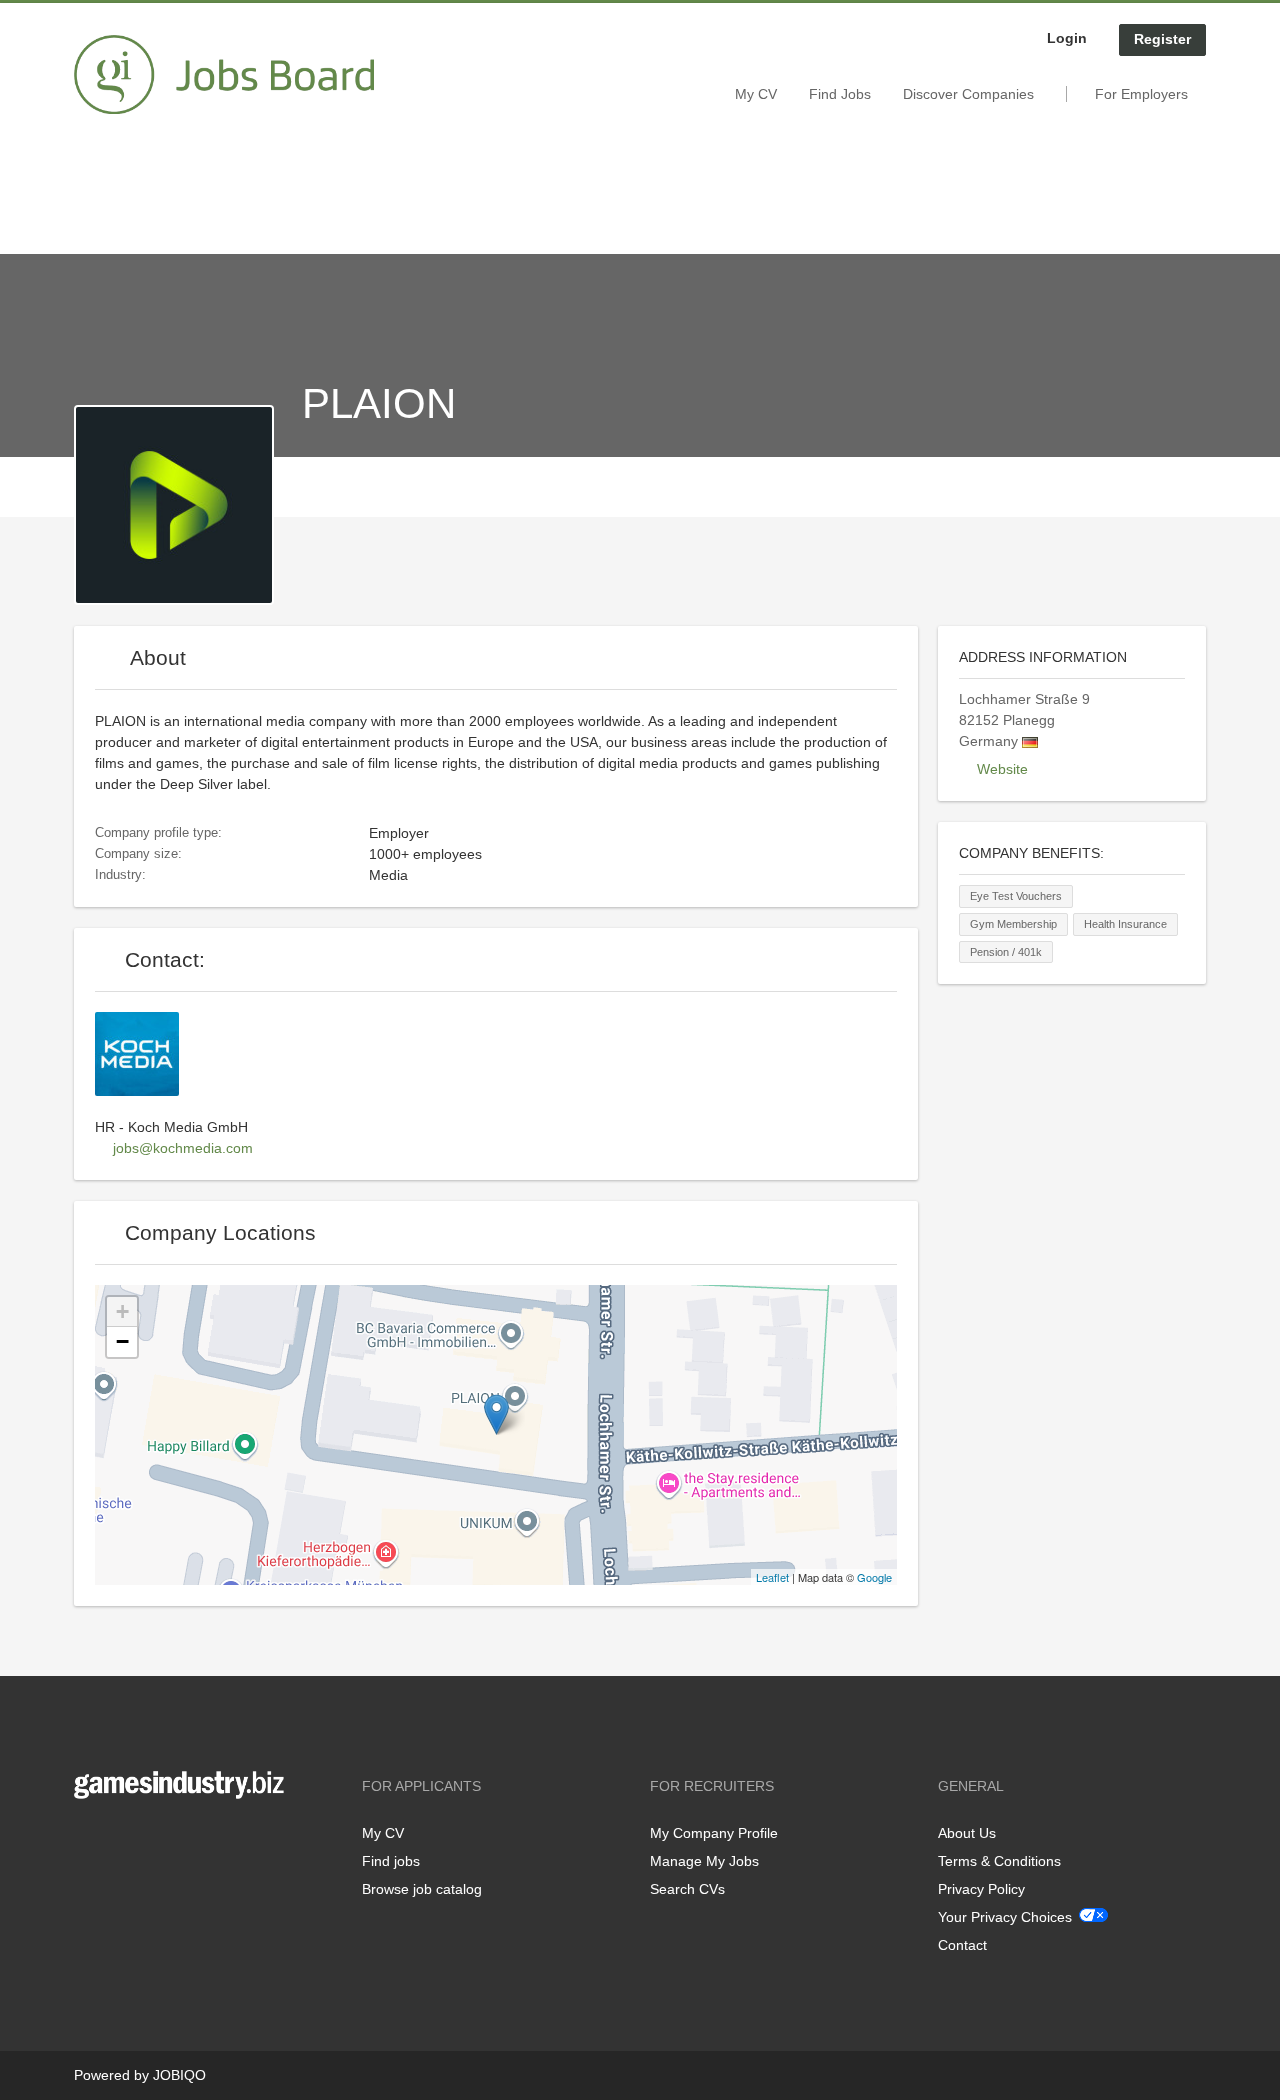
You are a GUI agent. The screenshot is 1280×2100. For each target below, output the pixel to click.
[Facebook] (88, 1840)
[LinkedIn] (151, 1840)
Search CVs (687, 1889)
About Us (967, 1833)
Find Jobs (840, 94)
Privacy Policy (981, 1889)
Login (1067, 38)
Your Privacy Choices (1005, 1917)
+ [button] (122, 1311)
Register (1162, 39)
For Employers (1141, 94)
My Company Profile (714, 1833)
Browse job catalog (422, 1889)
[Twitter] (121, 1840)
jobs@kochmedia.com (183, 1148)
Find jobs (391, 1861)
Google (874, 1577)
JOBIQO (179, 2075)
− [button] (122, 1341)
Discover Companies (968, 94)
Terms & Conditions (999, 1861)
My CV (756, 94)
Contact (962, 1945)
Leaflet (772, 1577)
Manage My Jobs (704, 1861)
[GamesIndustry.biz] (224, 75)
